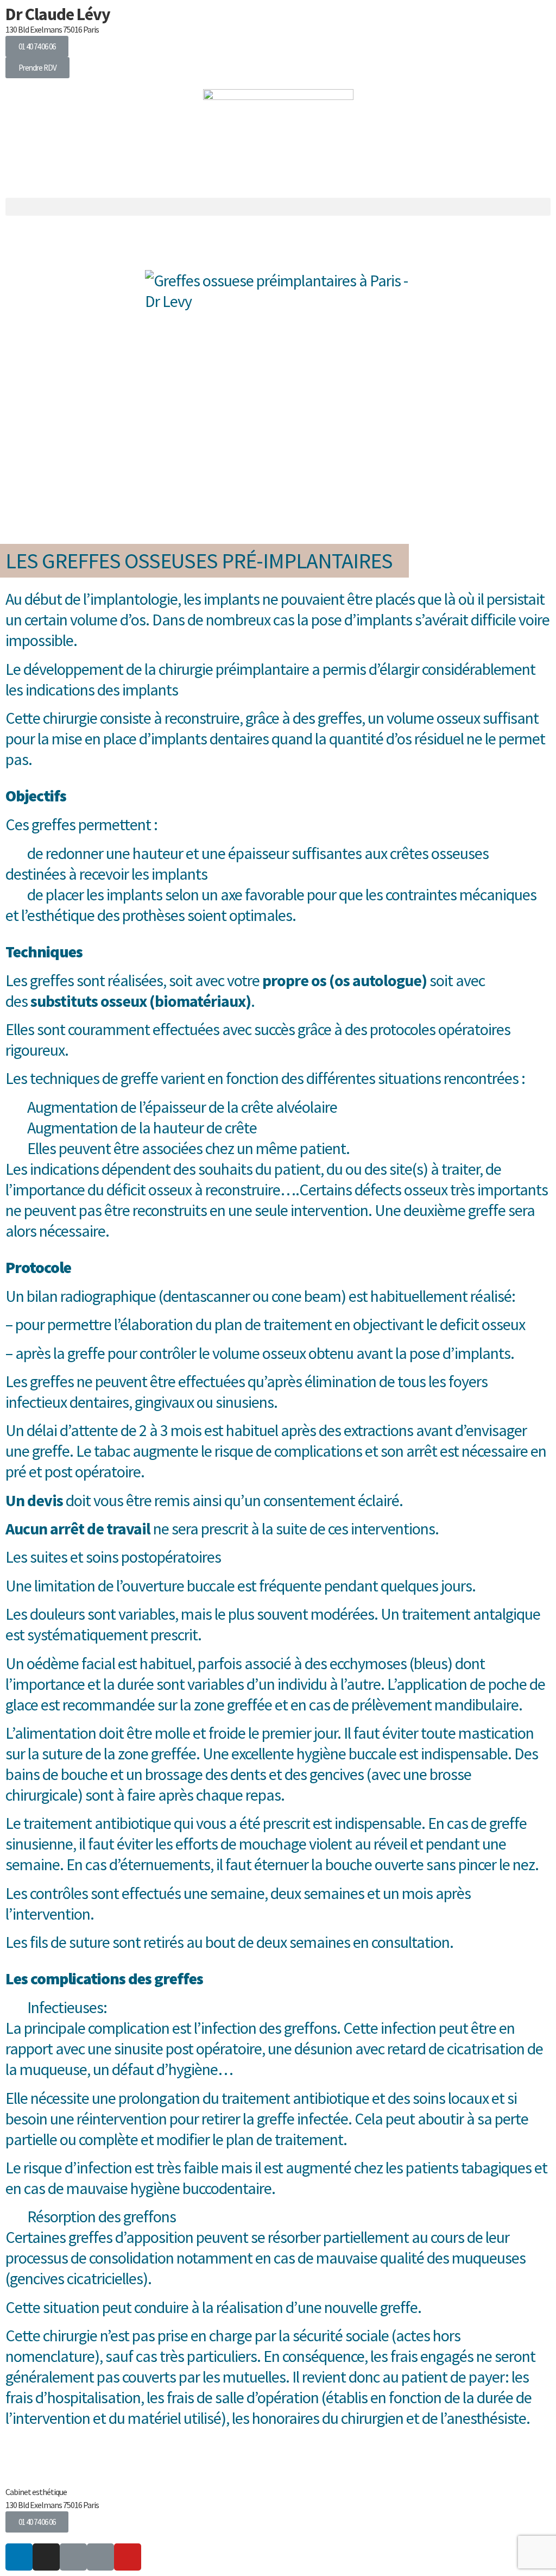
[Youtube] (128, 2557)
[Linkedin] (19, 2557)
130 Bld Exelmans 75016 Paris (52, 29)
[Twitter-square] (73, 2557)
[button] (37, 46)
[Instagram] (46, 2557)
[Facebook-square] (100, 2557)
